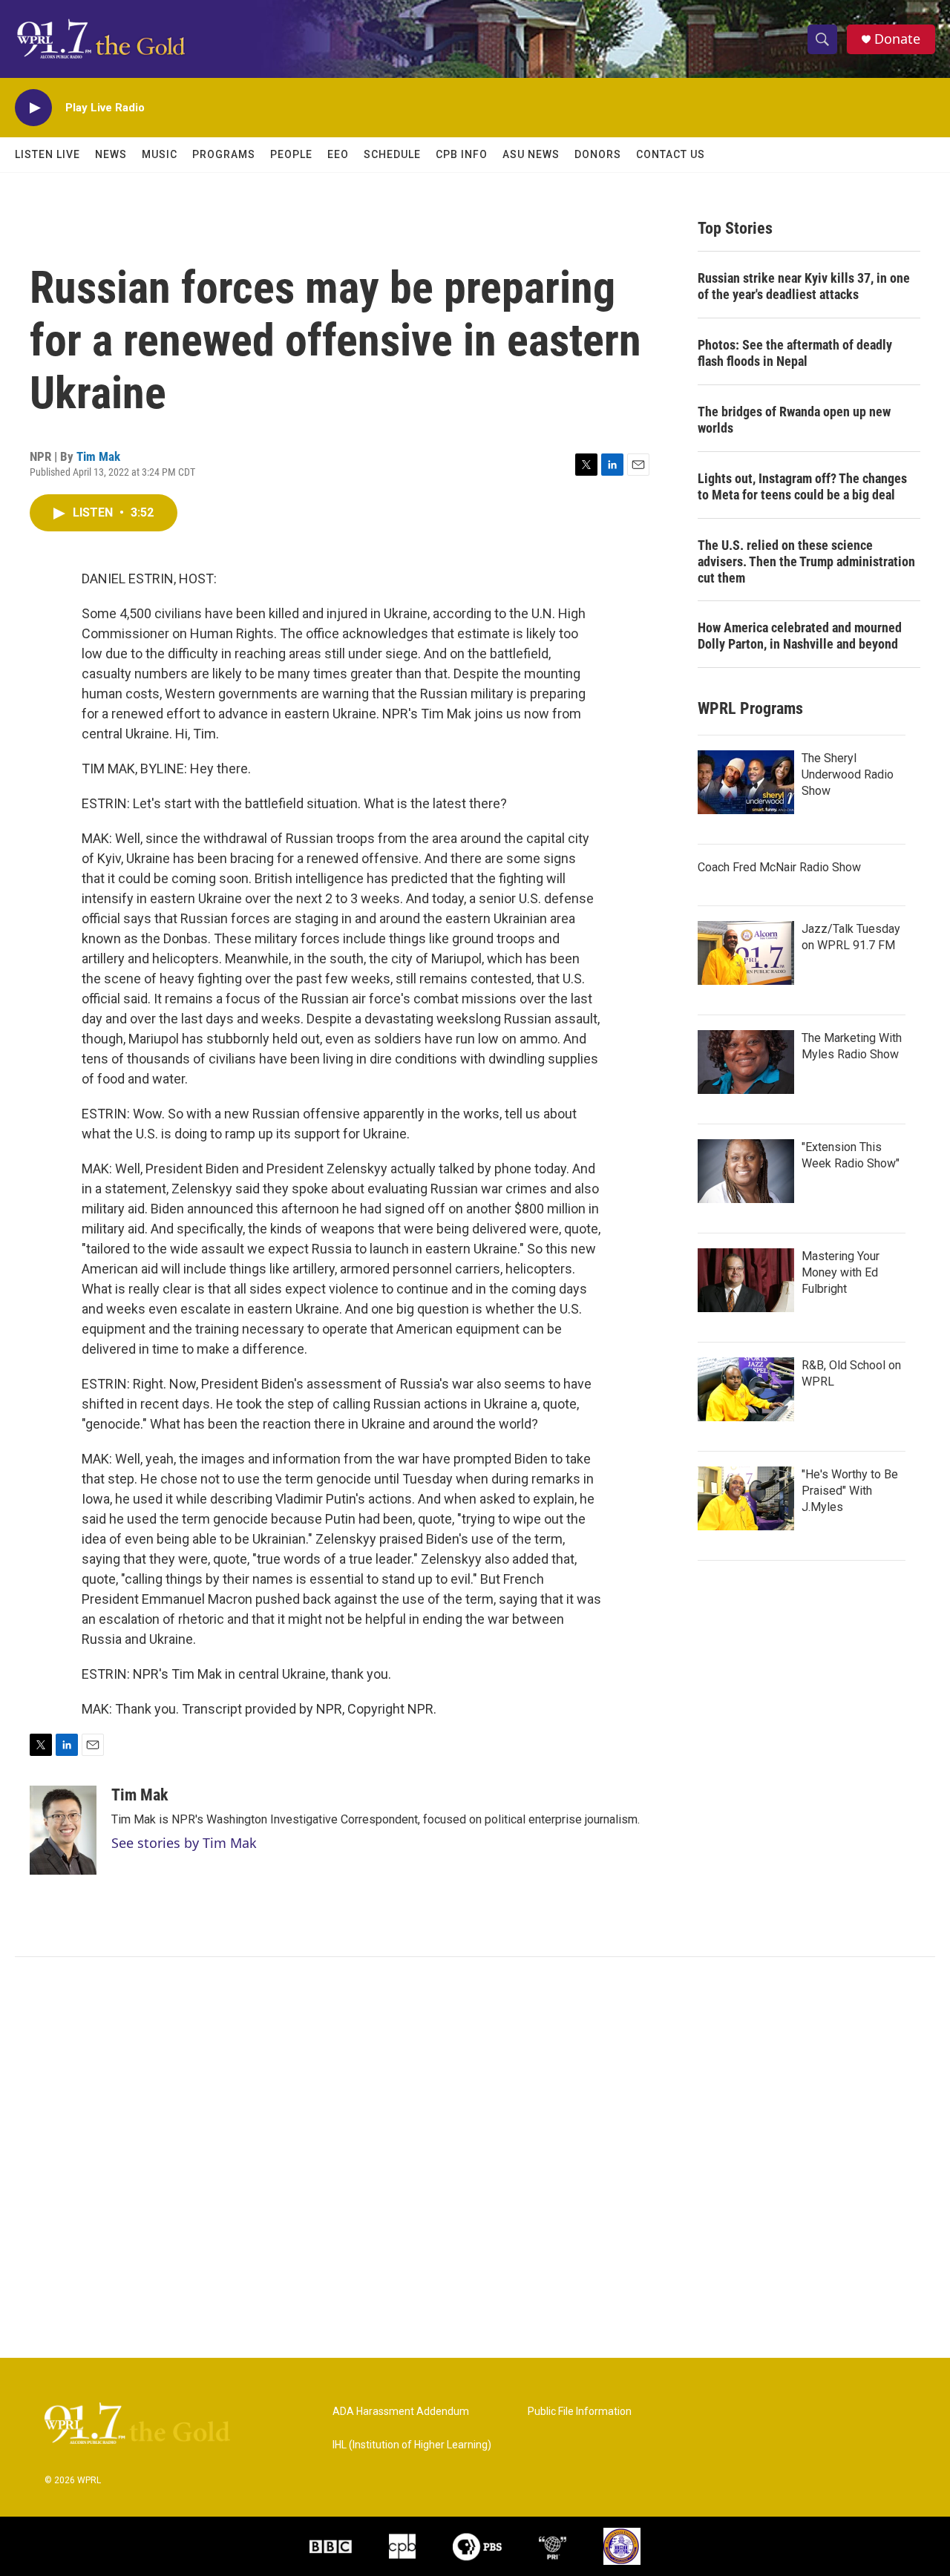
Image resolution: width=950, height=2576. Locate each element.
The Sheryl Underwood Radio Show (848, 774)
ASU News (531, 154)
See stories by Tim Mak (184, 1843)
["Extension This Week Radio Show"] (746, 1171)
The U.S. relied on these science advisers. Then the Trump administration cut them (806, 561)
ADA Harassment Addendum (401, 2412)
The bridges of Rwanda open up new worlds (794, 420)
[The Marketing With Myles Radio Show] (746, 1062)
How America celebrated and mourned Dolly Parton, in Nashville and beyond (800, 636)
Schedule (392, 154)
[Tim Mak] (63, 1830)
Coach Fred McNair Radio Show (779, 867)
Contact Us (671, 154)
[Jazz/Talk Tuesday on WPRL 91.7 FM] (746, 953)
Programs (224, 154)
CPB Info (462, 154)
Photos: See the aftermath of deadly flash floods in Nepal (795, 353)
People (291, 154)
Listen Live (47, 154)
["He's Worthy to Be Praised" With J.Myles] (746, 1498)
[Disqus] (475, 2157)
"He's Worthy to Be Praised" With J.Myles (850, 1491)
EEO (338, 154)
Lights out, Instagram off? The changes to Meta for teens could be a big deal (802, 486)
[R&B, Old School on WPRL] (746, 1389)
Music (160, 154)
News (111, 154)
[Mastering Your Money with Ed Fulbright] (746, 1280)
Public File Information (580, 2412)
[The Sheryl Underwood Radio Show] (746, 782)
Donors (598, 154)
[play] (33, 108)
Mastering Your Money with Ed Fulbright (841, 1272)
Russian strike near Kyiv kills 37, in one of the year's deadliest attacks (804, 286)
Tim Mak (98, 456)
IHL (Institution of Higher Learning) (412, 2445)
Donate (897, 39)
